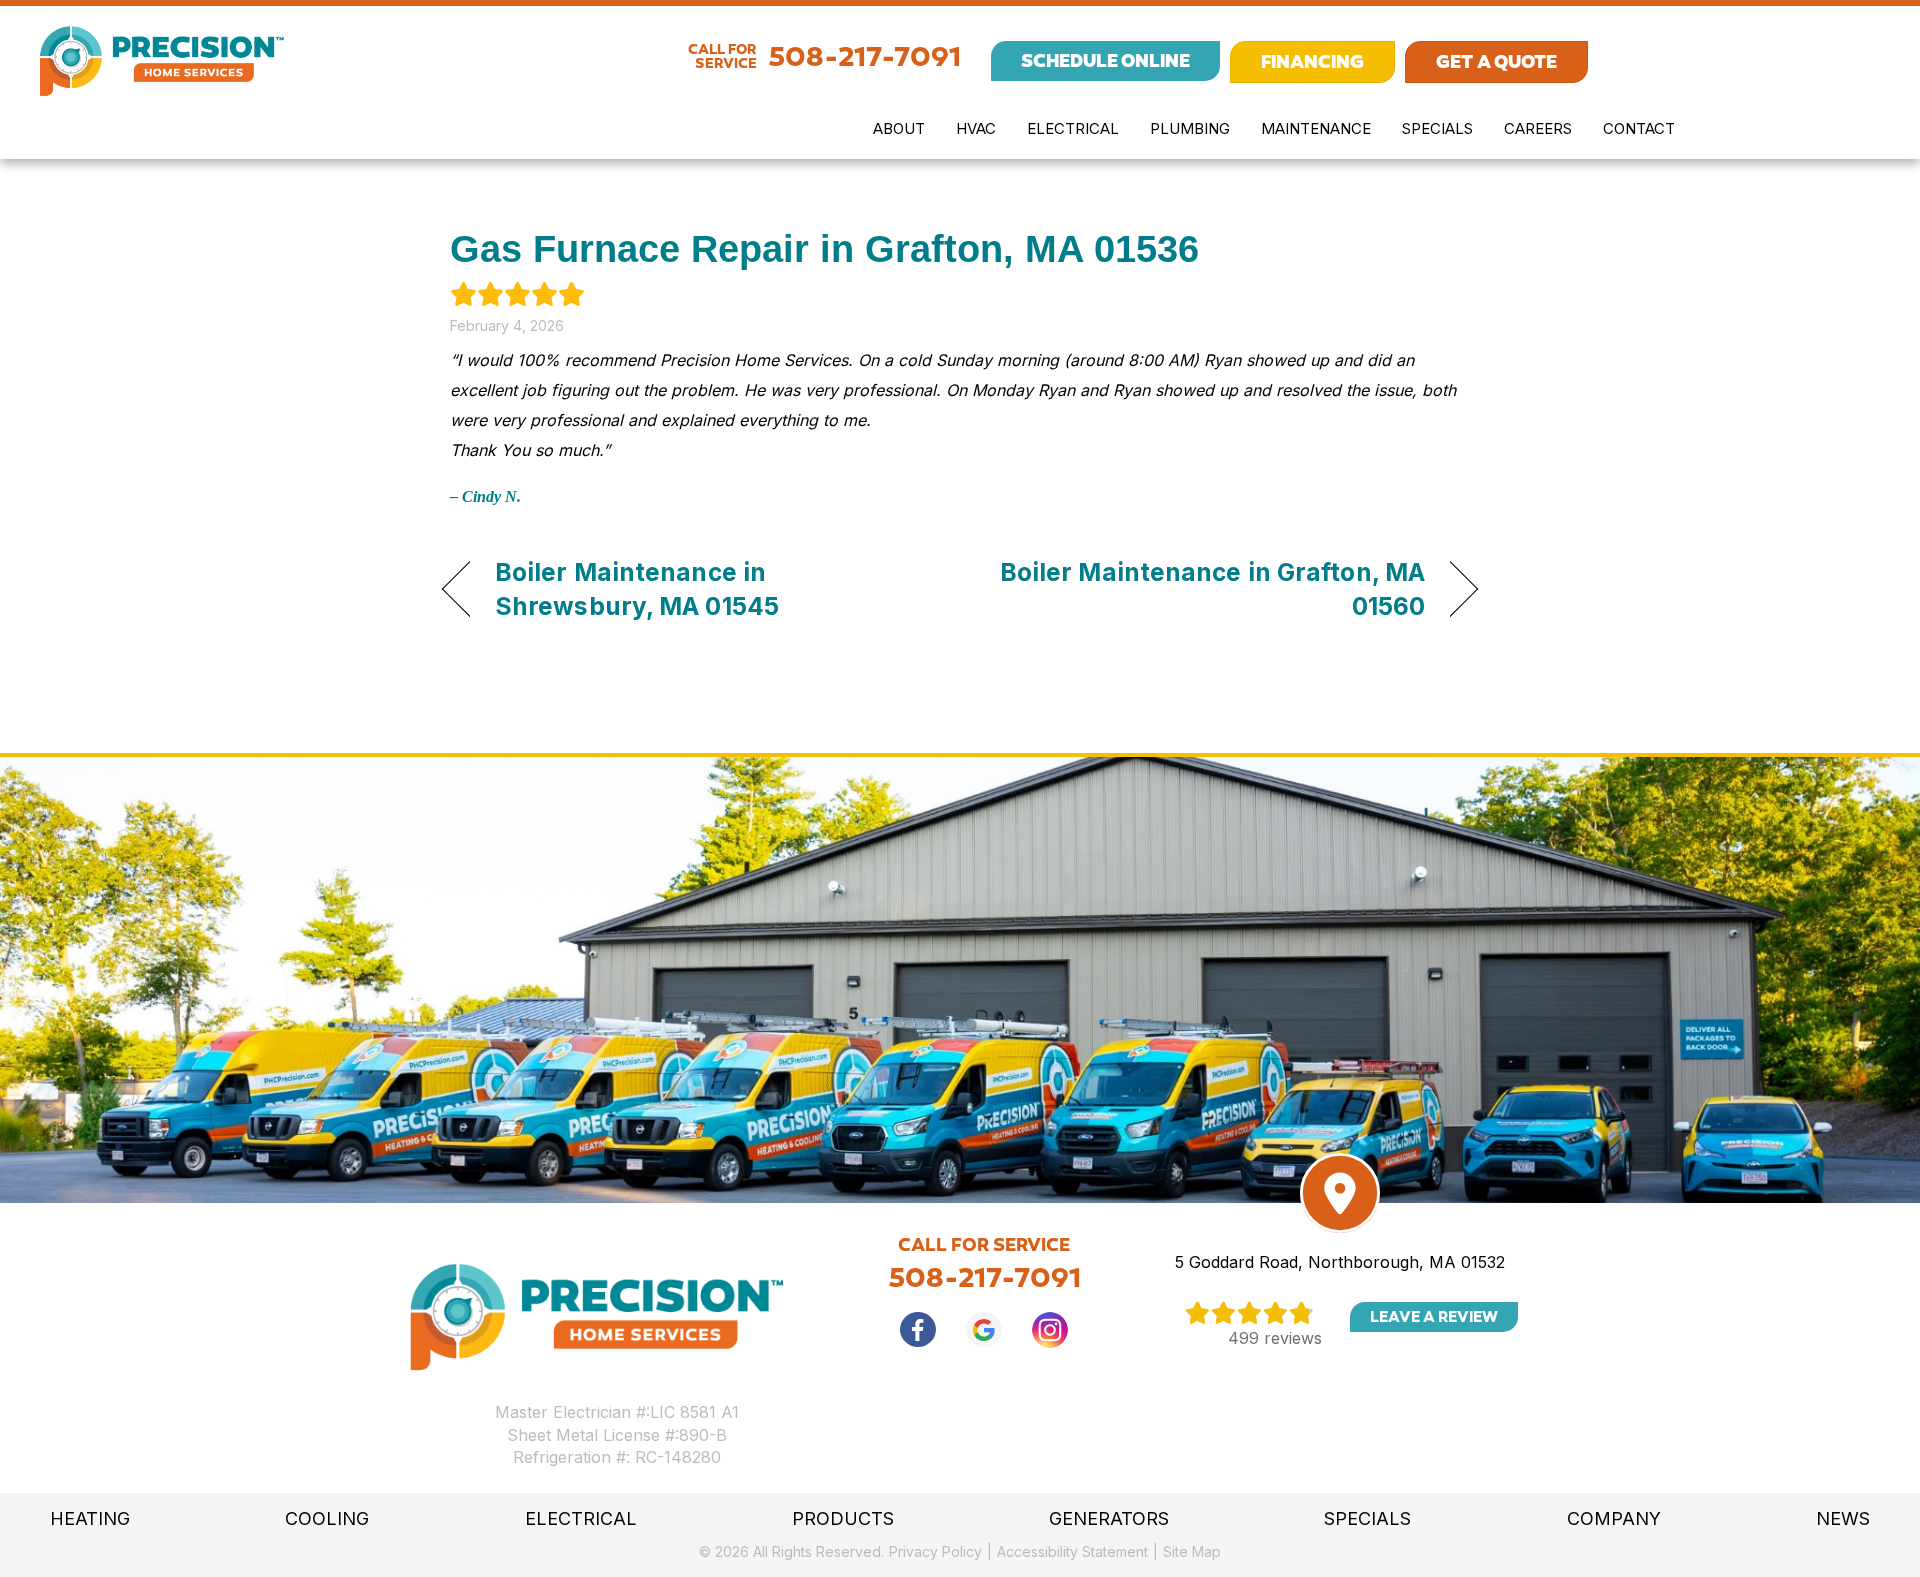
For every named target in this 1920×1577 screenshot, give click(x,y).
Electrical (1073, 128)
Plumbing (1190, 128)
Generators (1109, 1519)
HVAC (976, 128)
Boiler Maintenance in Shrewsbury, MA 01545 (637, 589)
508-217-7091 (864, 56)
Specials (1437, 128)
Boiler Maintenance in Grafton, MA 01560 (1208, 589)
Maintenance (1316, 128)
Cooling (327, 1519)
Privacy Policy (935, 1551)
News (1843, 1519)
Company (1614, 1519)
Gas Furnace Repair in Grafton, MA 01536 (824, 249)
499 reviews (1275, 1338)
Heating (90, 1519)
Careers (1538, 128)
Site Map (1192, 1551)
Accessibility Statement (1072, 1551)
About (899, 128)
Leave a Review (1434, 1317)
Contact (1639, 128)
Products (843, 1519)
